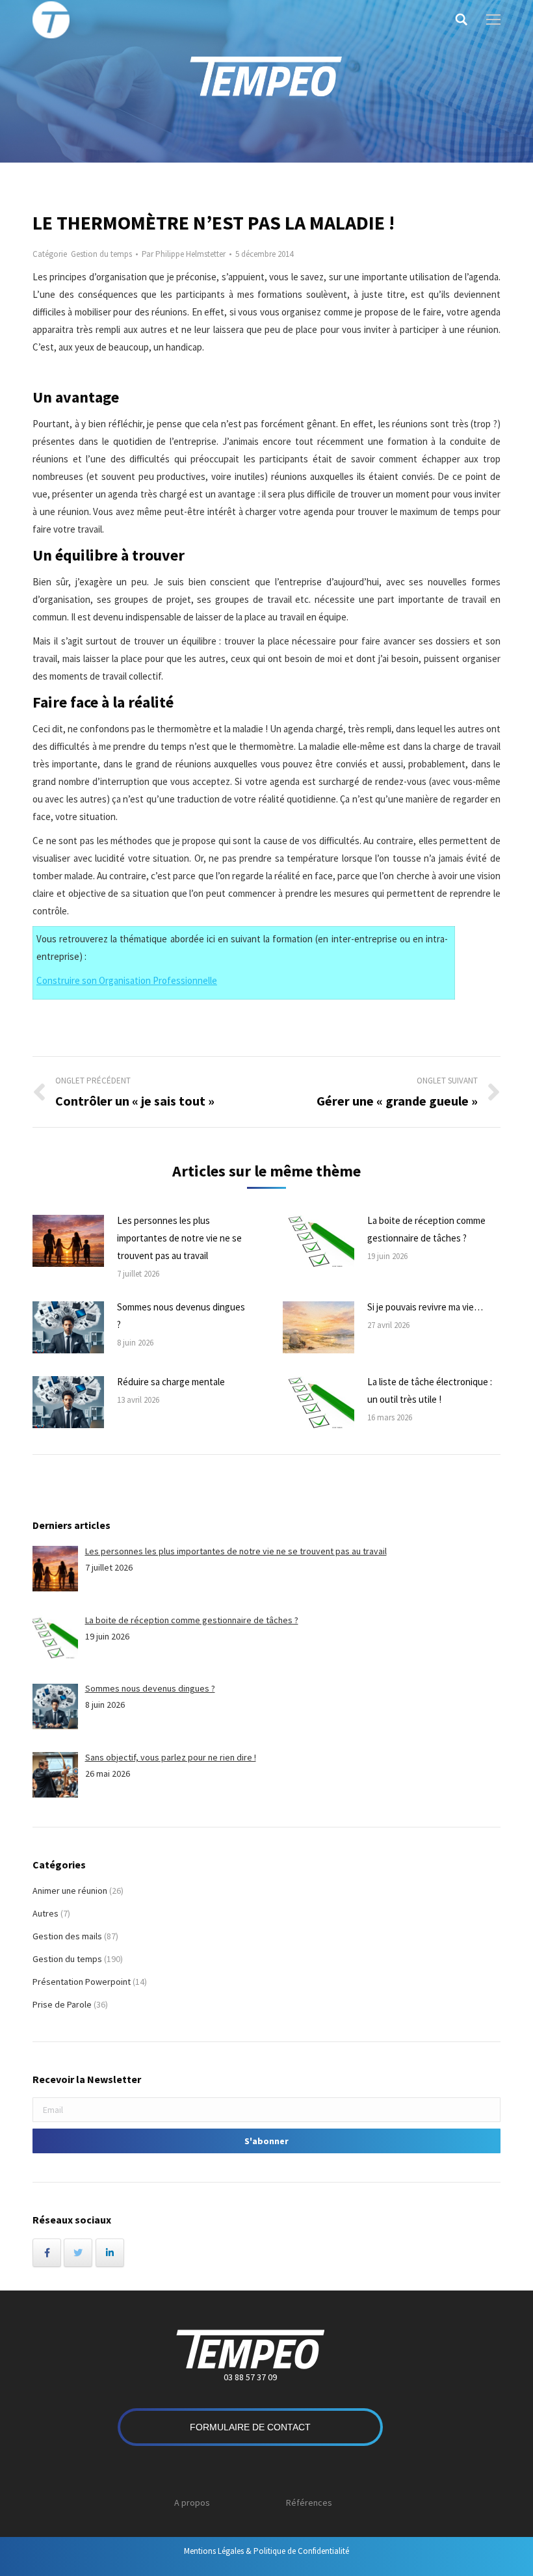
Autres (45, 1913)
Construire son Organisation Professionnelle (127, 980)
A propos (192, 2503)
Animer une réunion (70, 1891)
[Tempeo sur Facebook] (47, 2253)
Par (184, 254)
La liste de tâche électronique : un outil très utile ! (430, 1390)
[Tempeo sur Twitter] (78, 2253)
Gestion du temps (101, 254)
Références (309, 2503)
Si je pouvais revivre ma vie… (425, 1307)
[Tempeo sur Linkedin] (110, 2253)
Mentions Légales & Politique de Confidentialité (266, 2551)
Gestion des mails (67, 1936)
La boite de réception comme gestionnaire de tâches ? (426, 1229)
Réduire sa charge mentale (171, 1382)
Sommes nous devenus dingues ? (181, 1316)
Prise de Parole (62, 2004)
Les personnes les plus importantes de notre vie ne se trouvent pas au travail (179, 1238)
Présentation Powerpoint (82, 1982)
